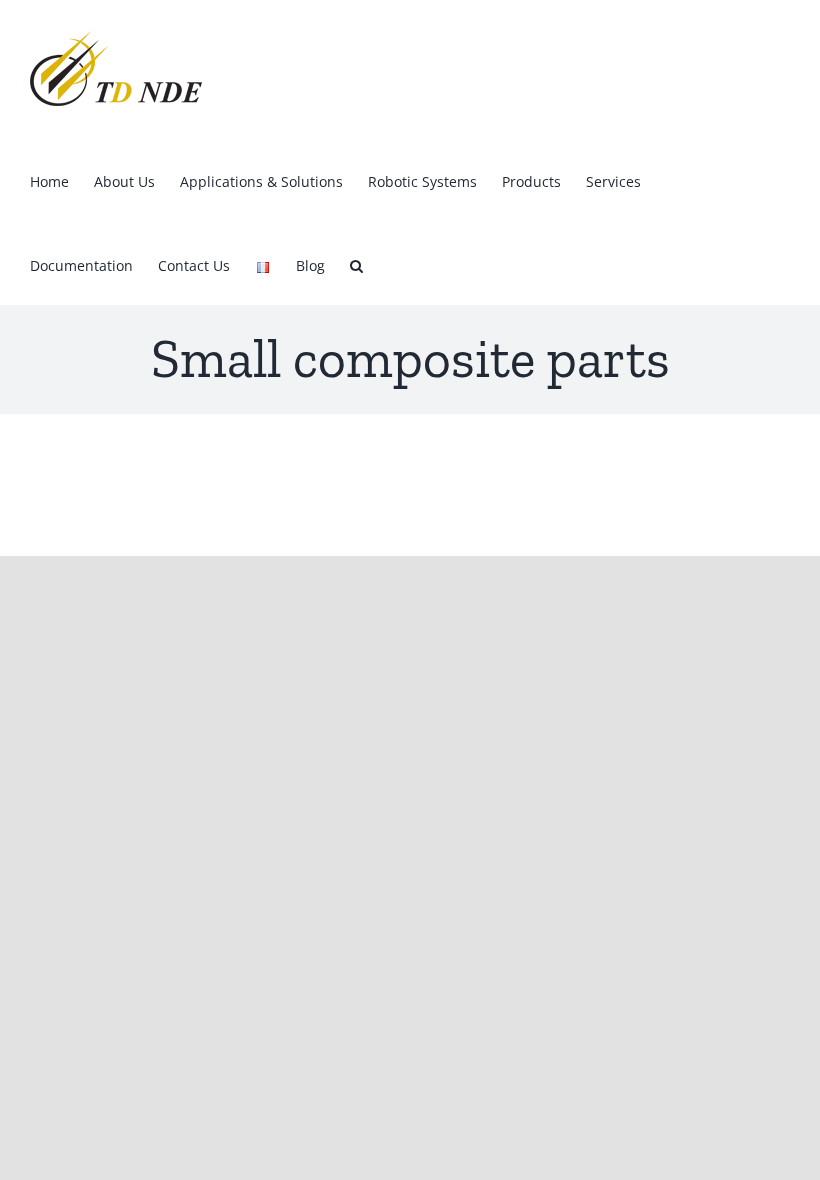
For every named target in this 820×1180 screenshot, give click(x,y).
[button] (356, 263)
